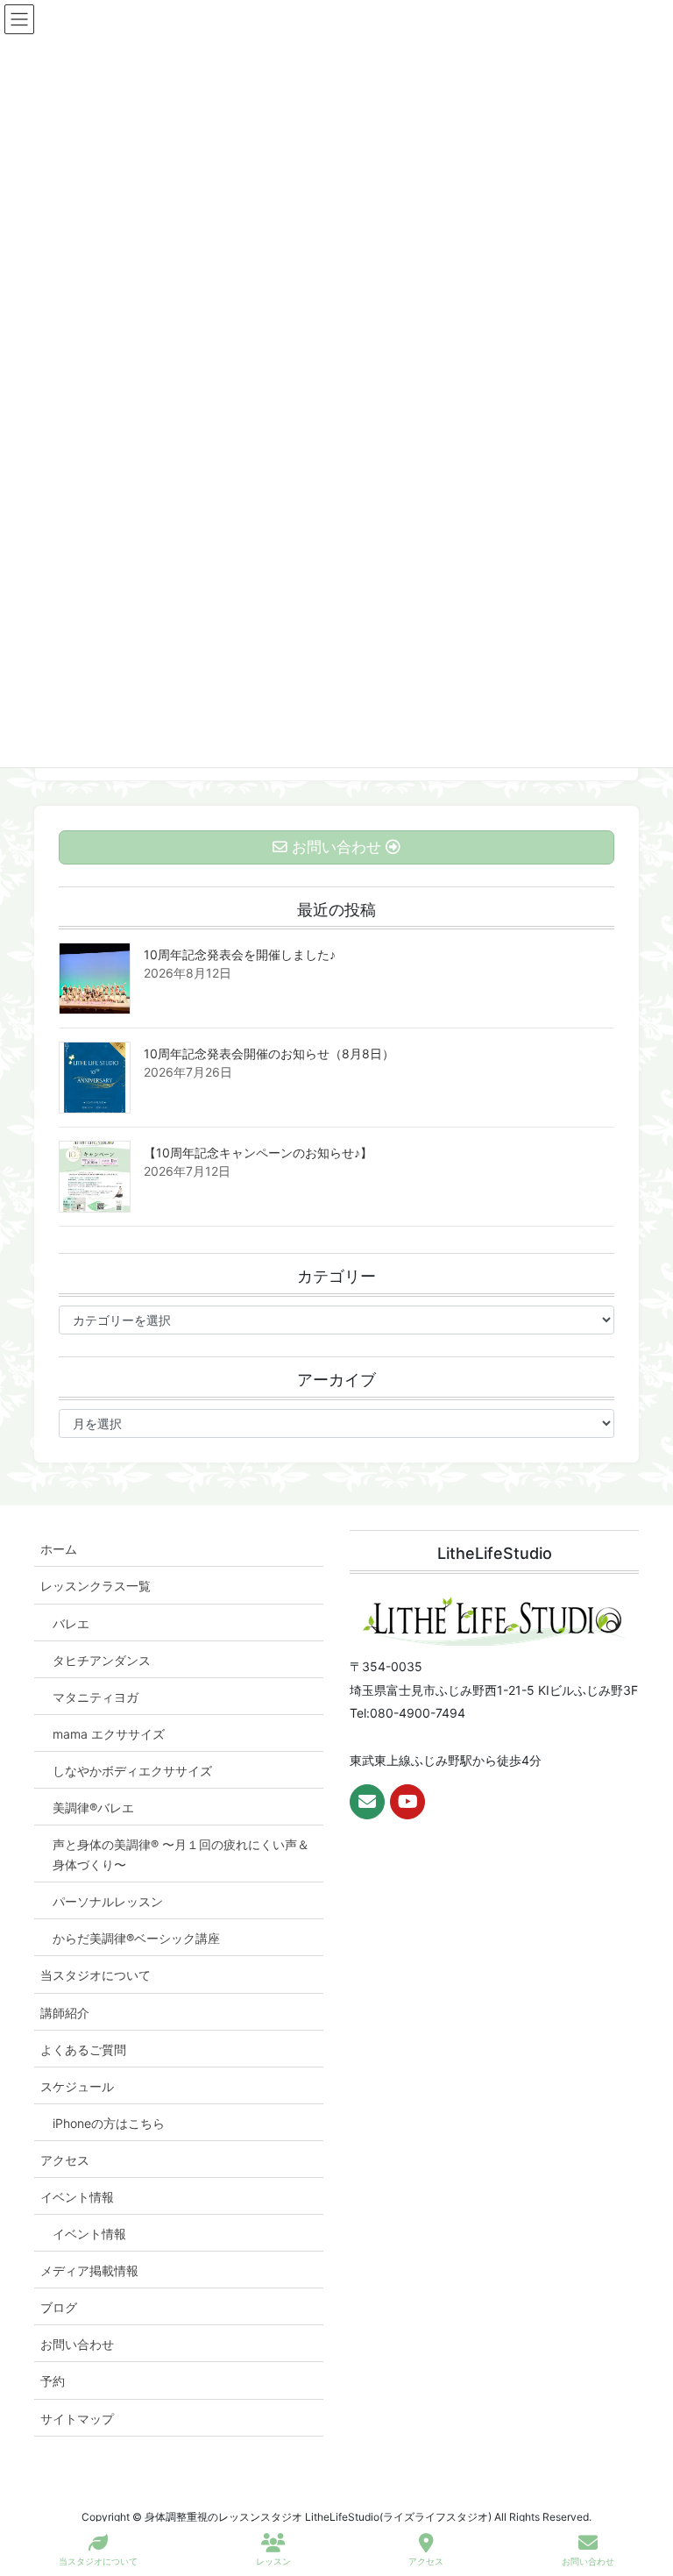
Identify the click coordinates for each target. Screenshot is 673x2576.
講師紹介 (65, 2013)
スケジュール (77, 2086)
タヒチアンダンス (102, 1660)
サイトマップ (77, 2419)
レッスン (273, 2561)
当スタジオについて (96, 1975)
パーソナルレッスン (108, 1901)
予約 (53, 2381)
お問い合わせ (77, 2344)
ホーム (59, 1549)
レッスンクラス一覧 (96, 1586)
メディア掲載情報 (89, 2270)
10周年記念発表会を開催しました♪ (240, 954)
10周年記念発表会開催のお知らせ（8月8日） (269, 1053)
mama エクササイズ (109, 1734)
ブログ (59, 2307)
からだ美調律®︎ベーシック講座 (136, 1938)
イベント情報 (77, 2197)
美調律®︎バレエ (93, 1807)
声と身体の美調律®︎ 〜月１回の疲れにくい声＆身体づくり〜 (181, 1854)
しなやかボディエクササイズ (132, 1771)
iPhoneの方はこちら (109, 2123)
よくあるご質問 (83, 2049)
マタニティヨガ (96, 1697)
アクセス (65, 2160)
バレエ (71, 1623)
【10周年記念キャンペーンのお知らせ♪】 (258, 1153)
